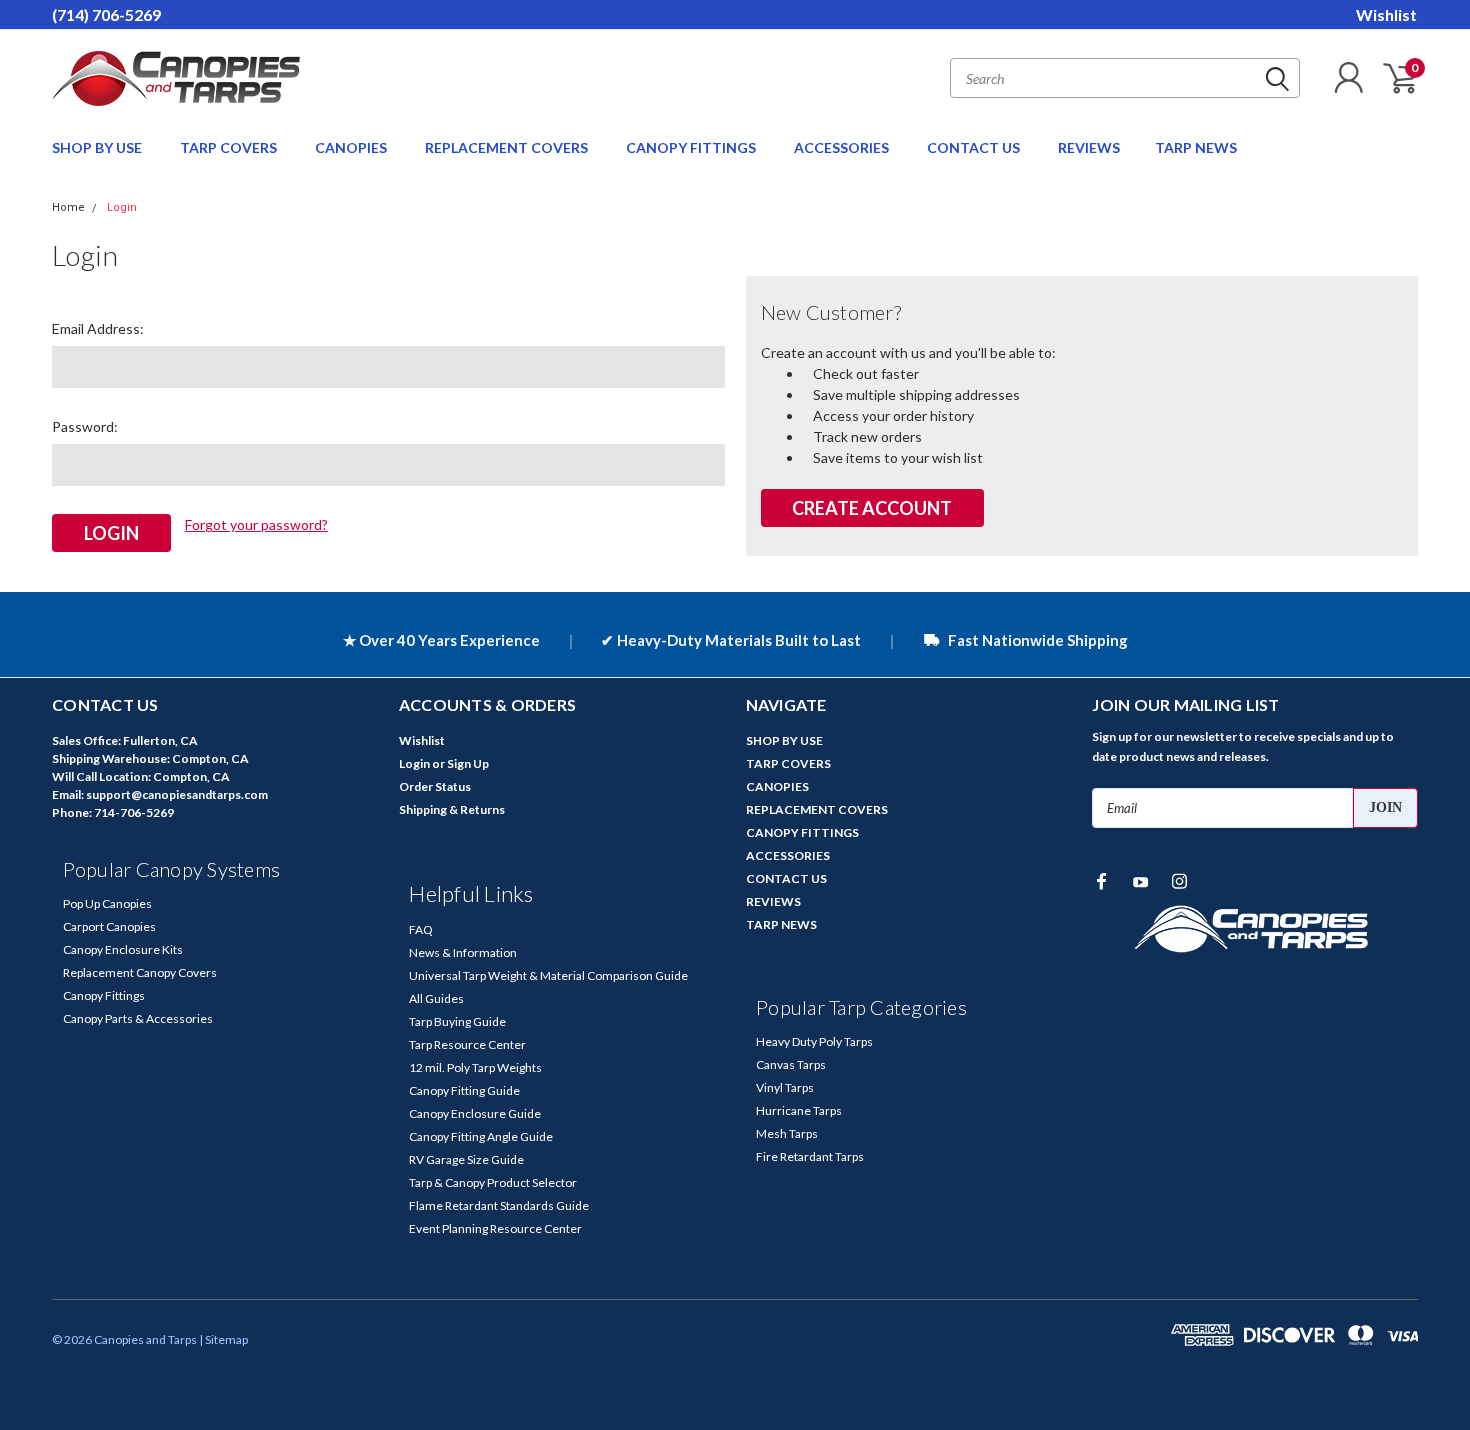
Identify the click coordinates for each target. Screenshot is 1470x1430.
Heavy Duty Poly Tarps (814, 1041)
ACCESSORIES (843, 147)
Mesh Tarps (787, 1133)
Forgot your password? (256, 524)
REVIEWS (1089, 147)
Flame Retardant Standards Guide (499, 1205)
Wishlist (1386, 14)
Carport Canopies (109, 926)
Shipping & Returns (452, 809)
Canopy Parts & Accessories (138, 1018)
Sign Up (468, 763)
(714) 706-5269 (106, 14)
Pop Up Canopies (107, 903)
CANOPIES (352, 147)
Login (122, 207)
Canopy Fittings (104, 995)
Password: (85, 426)
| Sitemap (223, 1339)
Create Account (872, 508)
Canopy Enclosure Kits (123, 949)
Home (68, 207)
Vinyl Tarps (785, 1087)
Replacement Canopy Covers (140, 972)
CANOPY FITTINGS (692, 147)
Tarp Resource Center (467, 1044)
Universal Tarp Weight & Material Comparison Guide (548, 975)
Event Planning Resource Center (495, 1228)
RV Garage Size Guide (466, 1159)
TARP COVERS (230, 147)
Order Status (435, 786)
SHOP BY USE (98, 147)
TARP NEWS (1196, 147)
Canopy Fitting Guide (464, 1090)
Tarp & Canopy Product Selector (493, 1182)
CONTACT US (975, 147)
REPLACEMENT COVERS (508, 147)
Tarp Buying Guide (457, 1021)
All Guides (436, 998)
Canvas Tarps (791, 1064)
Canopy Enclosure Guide (475, 1113)
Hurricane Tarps (799, 1110)
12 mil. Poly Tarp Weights (475, 1067)
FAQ (421, 929)
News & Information (463, 952)
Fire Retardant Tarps (810, 1156)
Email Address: (98, 328)
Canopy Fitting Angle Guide (481, 1136)
